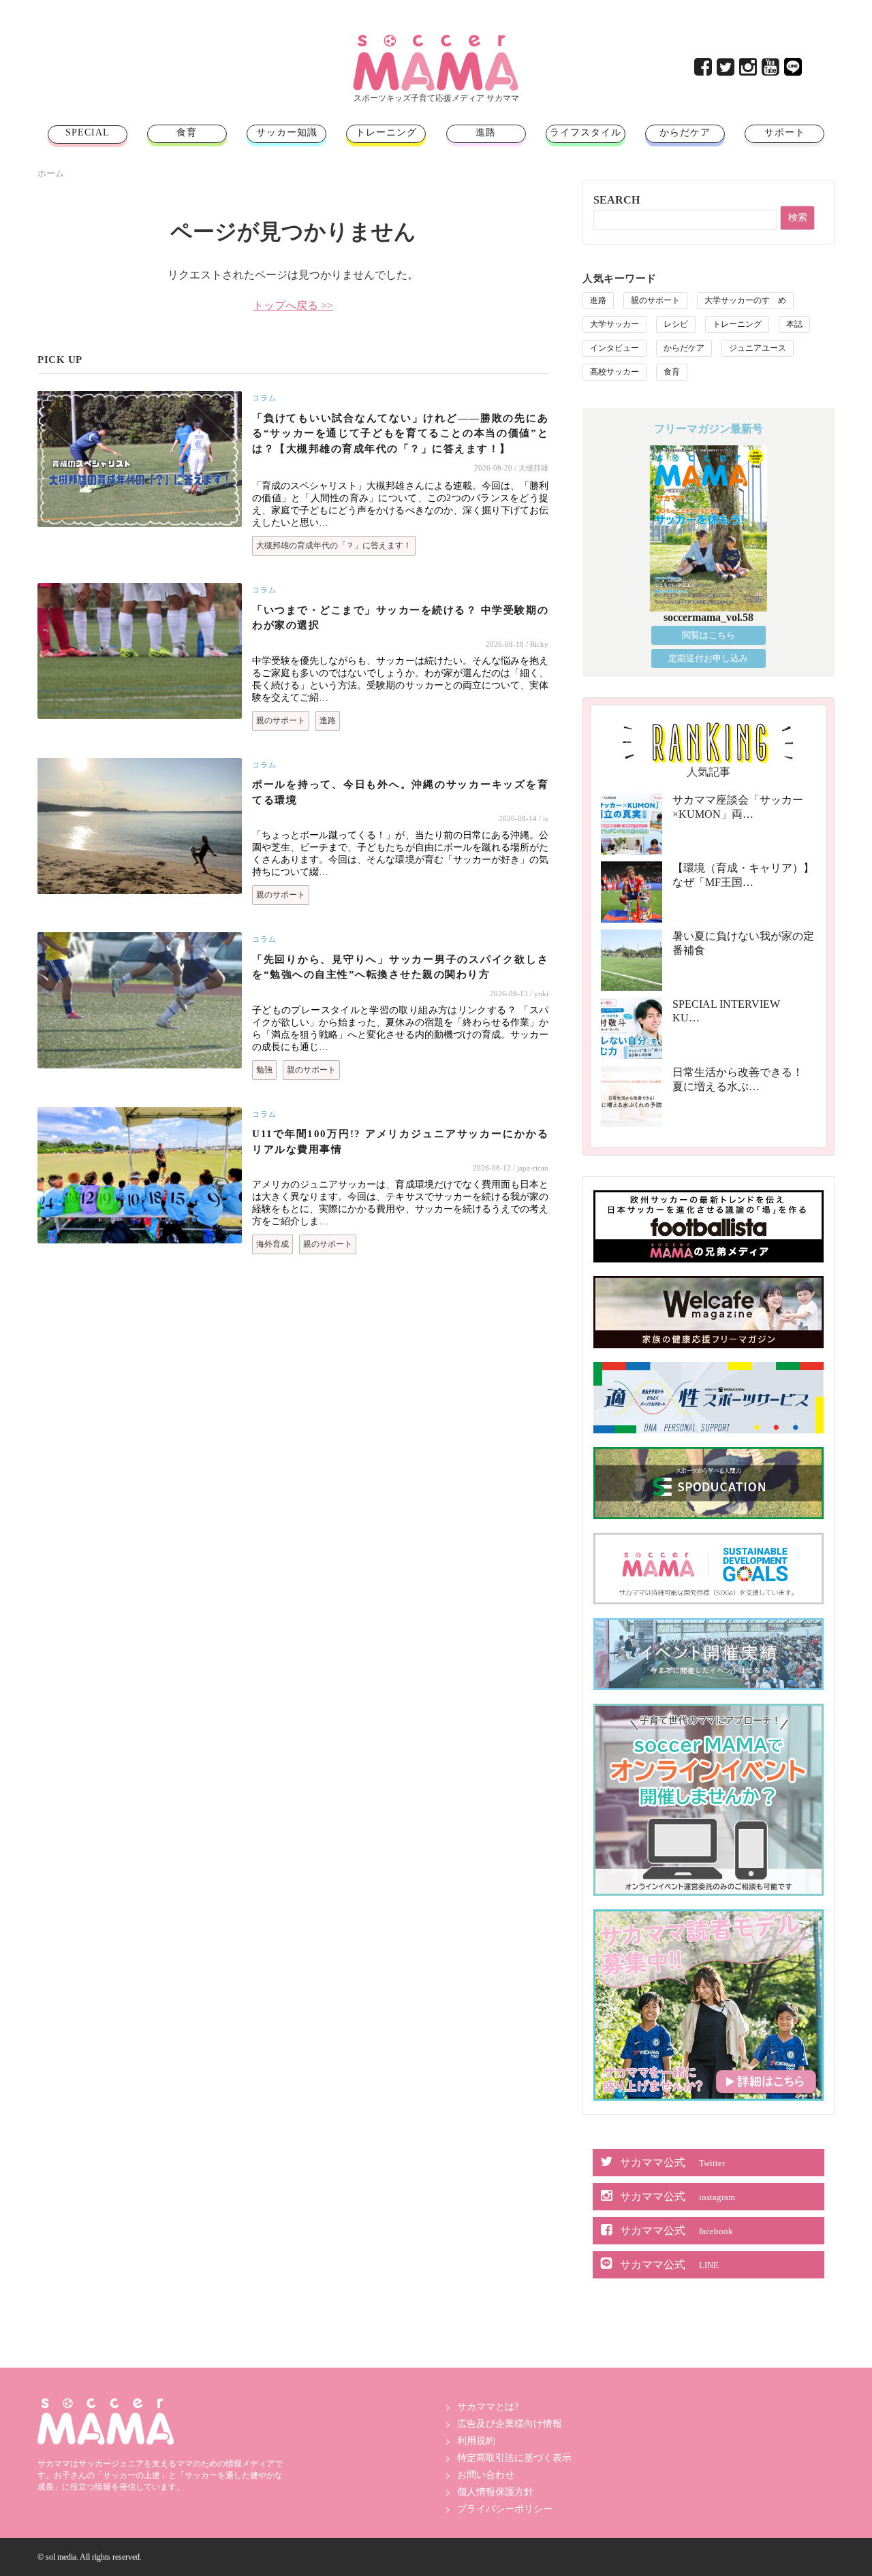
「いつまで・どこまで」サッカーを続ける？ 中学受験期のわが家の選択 (400, 618)
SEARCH (617, 200)
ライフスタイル (586, 132)
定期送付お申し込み (708, 658)
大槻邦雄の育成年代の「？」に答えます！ (334, 545)
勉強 (264, 1070)
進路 (486, 132)
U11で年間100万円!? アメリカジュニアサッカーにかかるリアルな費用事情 (400, 1142)
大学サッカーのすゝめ (745, 300)
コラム (264, 398)
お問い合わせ (486, 2475)
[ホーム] (436, 40)
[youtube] (772, 70)
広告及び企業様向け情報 (510, 2424)
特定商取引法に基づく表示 (514, 2458)
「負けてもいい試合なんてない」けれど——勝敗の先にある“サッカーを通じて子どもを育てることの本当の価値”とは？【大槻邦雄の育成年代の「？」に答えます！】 (400, 433)
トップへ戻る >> (293, 305)
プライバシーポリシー (505, 2509)
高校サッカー (614, 372)
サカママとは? (488, 2407)
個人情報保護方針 (495, 2492)
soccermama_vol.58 (708, 617)
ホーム (51, 173)
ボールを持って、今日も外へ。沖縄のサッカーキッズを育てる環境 (400, 792)
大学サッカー (614, 324)
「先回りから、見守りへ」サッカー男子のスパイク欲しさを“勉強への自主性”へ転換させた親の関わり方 (400, 967)
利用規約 (476, 2441)
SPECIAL (88, 132)
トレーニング (386, 132)
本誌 (794, 324)
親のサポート (281, 720)
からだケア (685, 132)
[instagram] (749, 70)
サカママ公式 (672, 2162)
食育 (187, 132)
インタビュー (614, 348)
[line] (794, 70)
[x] (727, 70)
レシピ (676, 324)
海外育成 (272, 1244)
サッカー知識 (287, 132)
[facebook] (704, 70)
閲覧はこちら (708, 635)
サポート (785, 132)
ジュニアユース (758, 348)
